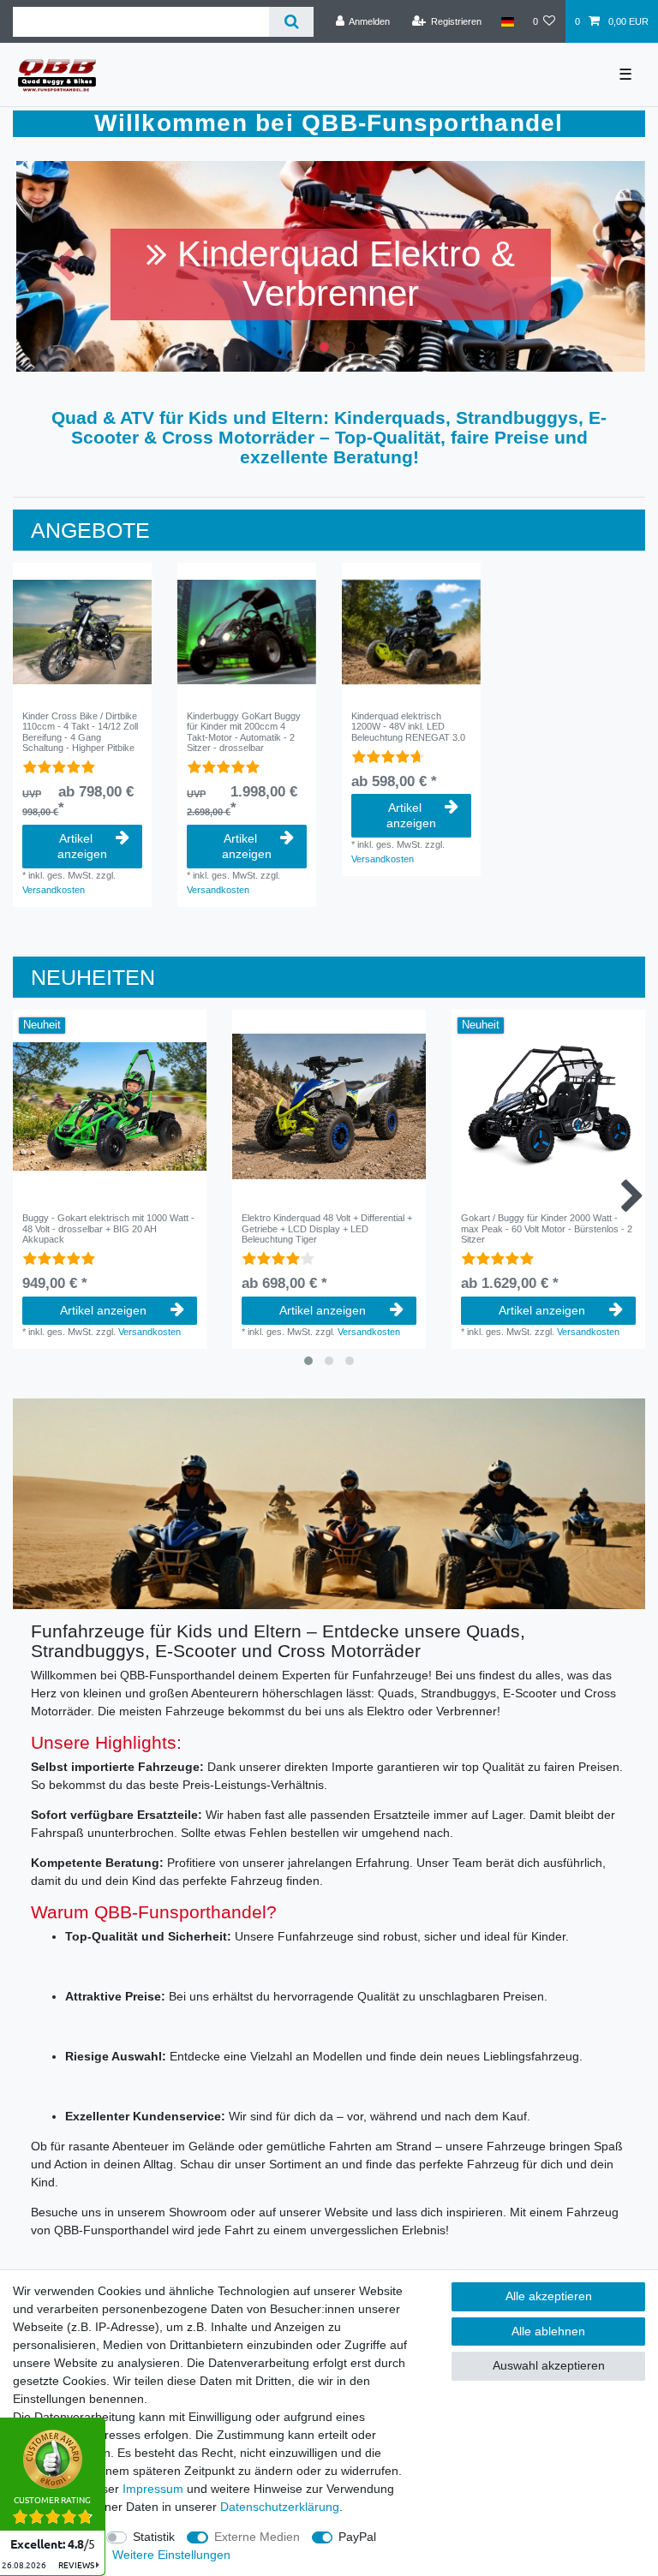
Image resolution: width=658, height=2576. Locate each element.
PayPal (357, 2537)
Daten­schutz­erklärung (280, 2507)
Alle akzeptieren (549, 2296)
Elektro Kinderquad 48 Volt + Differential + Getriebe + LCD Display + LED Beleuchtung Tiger (327, 1228)
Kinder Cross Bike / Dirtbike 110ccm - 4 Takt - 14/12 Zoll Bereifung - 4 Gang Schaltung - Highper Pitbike (80, 732)
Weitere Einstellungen (171, 2555)
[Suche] (291, 22)
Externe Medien (257, 2537)
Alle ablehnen (548, 2331)
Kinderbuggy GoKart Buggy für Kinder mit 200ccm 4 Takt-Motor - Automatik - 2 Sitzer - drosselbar (244, 732)
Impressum (153, 2489)
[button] (63, 266)
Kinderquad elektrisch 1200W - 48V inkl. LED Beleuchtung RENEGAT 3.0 (408, 727)
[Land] (507, 21)
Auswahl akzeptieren (549, 2365)
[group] (82, 632)
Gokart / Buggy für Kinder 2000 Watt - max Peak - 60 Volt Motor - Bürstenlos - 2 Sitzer (547, 1228)
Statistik (154, 2537)
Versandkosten (54, 890)
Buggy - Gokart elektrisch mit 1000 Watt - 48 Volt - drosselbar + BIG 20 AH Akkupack (108, 1228)
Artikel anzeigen (82, 846)
